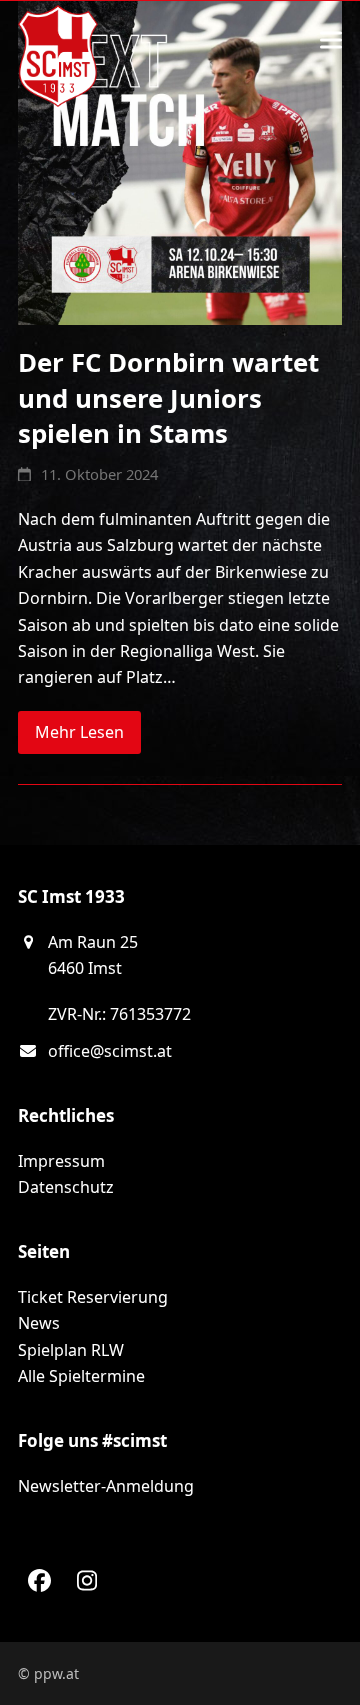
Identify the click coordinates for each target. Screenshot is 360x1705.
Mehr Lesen (79, 732)
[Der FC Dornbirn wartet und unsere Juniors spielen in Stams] (180, 161)
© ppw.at (48, 1673)
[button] (331, 40)
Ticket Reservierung (93, 1297)
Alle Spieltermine (81, 1376)
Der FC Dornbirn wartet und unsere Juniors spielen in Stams (168, 397)
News (39, 1323)
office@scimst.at (110, 1051)
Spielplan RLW (71, 1350)
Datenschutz (66, 1187)
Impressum (61, 1161)
